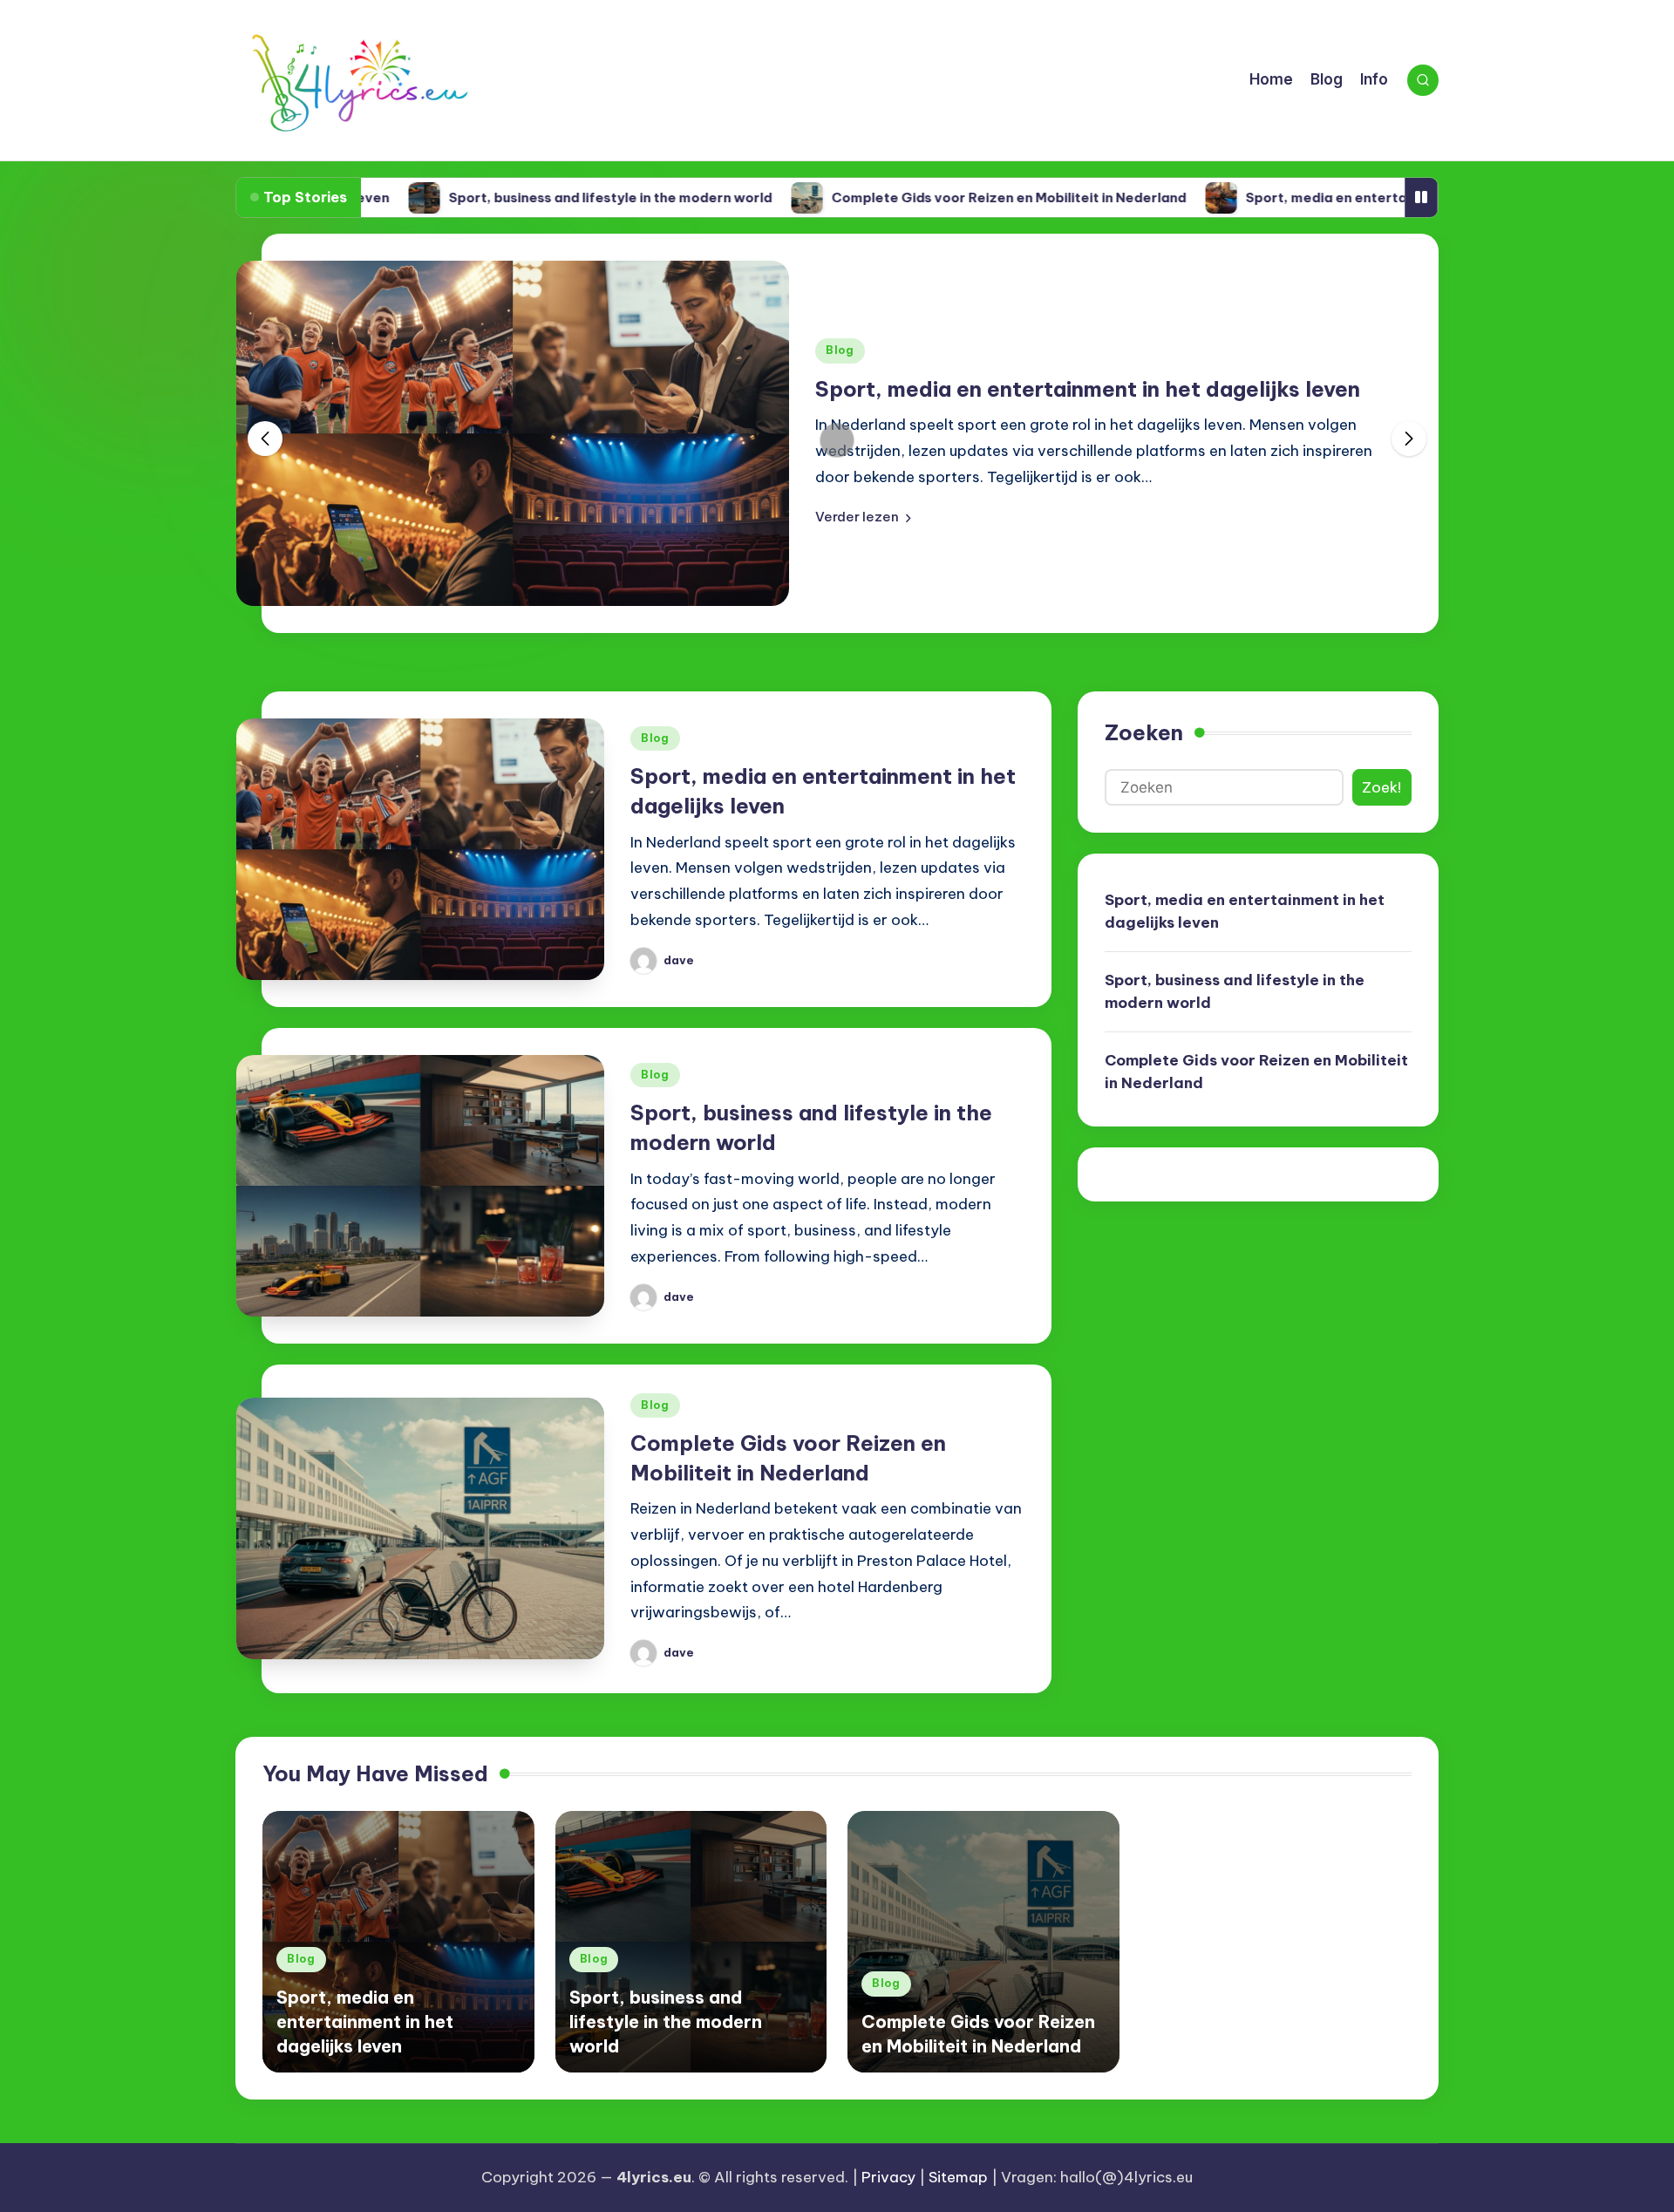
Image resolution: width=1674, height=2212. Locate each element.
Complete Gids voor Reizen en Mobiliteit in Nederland (925, 197)
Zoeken (1144, 732)
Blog (840, 350)
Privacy (888, 2177)
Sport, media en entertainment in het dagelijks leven (1336, 197)
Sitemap (958, 2177)
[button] (863, 517)
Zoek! (1381, 787)
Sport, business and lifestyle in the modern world (526, 197)
